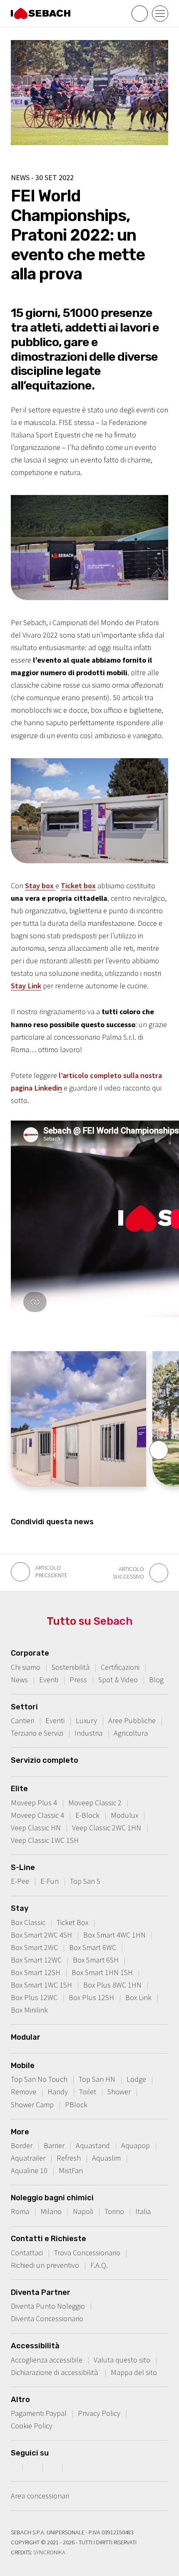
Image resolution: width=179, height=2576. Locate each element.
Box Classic (28, 1922)
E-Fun (50, 1881)
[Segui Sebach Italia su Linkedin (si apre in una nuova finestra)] (73, 2467)
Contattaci (27, 2253)
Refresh (69, 2158)
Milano (51, 2211)
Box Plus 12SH (91, 1997)
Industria (88, 1733)
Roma (20, 2211)
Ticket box (78, 886)
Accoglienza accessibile (47, 2360)
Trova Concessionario (87, 2253)
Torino (114, 2211)
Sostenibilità (71, 1667)
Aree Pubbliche (132, 1720)
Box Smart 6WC (93, 1947)
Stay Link (26, 986)
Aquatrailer (28, 2158)
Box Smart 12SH (36, 1972)
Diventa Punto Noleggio (48, 2306)
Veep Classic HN (36, 1828)
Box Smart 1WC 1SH (41, 1985)
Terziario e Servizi (37, 1733)
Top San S (85, 1881)
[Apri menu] (160, 14)
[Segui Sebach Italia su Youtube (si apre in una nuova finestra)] (53, 2467)
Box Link (138, 1997)
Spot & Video (118, 1680)
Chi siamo (26, 1667)
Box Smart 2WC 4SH (41, 1935)
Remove (24, 2092)
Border (22, 2145)
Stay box (40, 886)
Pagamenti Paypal (39, 2413)
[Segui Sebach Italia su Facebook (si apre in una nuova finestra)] (14, 2467)
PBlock (76, 2105)
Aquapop (135, 2145)
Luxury (86, 1720)
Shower (119, 2092)
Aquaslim (106, 2158)
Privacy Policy (99, 2413)
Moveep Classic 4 (37, 1815)
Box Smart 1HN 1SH (102, 1972)
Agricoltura (131, 1733)
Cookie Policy (32, 2426)
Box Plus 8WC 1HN (112, 1985)
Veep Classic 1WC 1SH (45, 1840)
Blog (156, 1680)
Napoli (83, 2211)
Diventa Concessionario (47, 2318)
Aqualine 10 (29, 2170)
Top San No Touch (39, 2079)
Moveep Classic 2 (95, 1803)
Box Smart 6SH (96, 1960)
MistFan (71, 2170)
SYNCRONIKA (49, 2552)
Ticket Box (72, 1922)
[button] (159, 1450)
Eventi (49, 1680)
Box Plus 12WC (34, 1997)
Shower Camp (32, 2105)
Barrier (54, 2145)
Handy (58, 2092)
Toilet (88, 2092)
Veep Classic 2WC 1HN (107, 1828)
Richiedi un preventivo (45, 2265)
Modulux (124, 1815)
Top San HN (97, 2079)
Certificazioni (120, 1667)
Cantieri (22, 1720)
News (19, 1680)
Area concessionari (40, 2496)
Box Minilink (29, 2010)
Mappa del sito (134, 2372)
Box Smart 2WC (34, 1947)
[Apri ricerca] (140, 14)
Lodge (136, 2079)
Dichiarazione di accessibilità (55, 2372)
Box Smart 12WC (36, 1960)
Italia (143, 2211)
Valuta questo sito (122, 2360)
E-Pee (20, 1881)
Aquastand (93, 2145)
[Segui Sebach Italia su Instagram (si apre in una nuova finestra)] (34, 2467)
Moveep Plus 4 (34, 1803)
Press (78, 1680)
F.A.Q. (99, 2265)
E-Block (87, 1815)
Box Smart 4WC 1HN (114, 1935)
